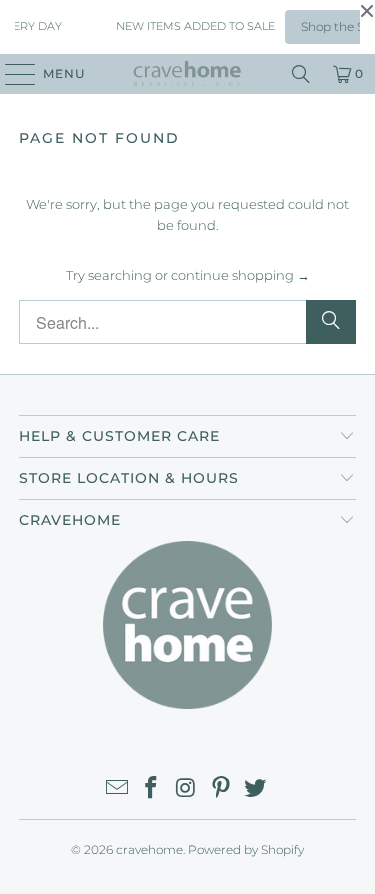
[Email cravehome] (117, 789)
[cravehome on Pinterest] (221, 789)
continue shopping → (240, 275)
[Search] (301, 74)
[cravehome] (188, 74)
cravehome (149, 849)
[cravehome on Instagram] (187, 789)
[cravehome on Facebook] (152, 789)
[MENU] (10, 74)
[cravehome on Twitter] (256, 789)
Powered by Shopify (246, 849)
